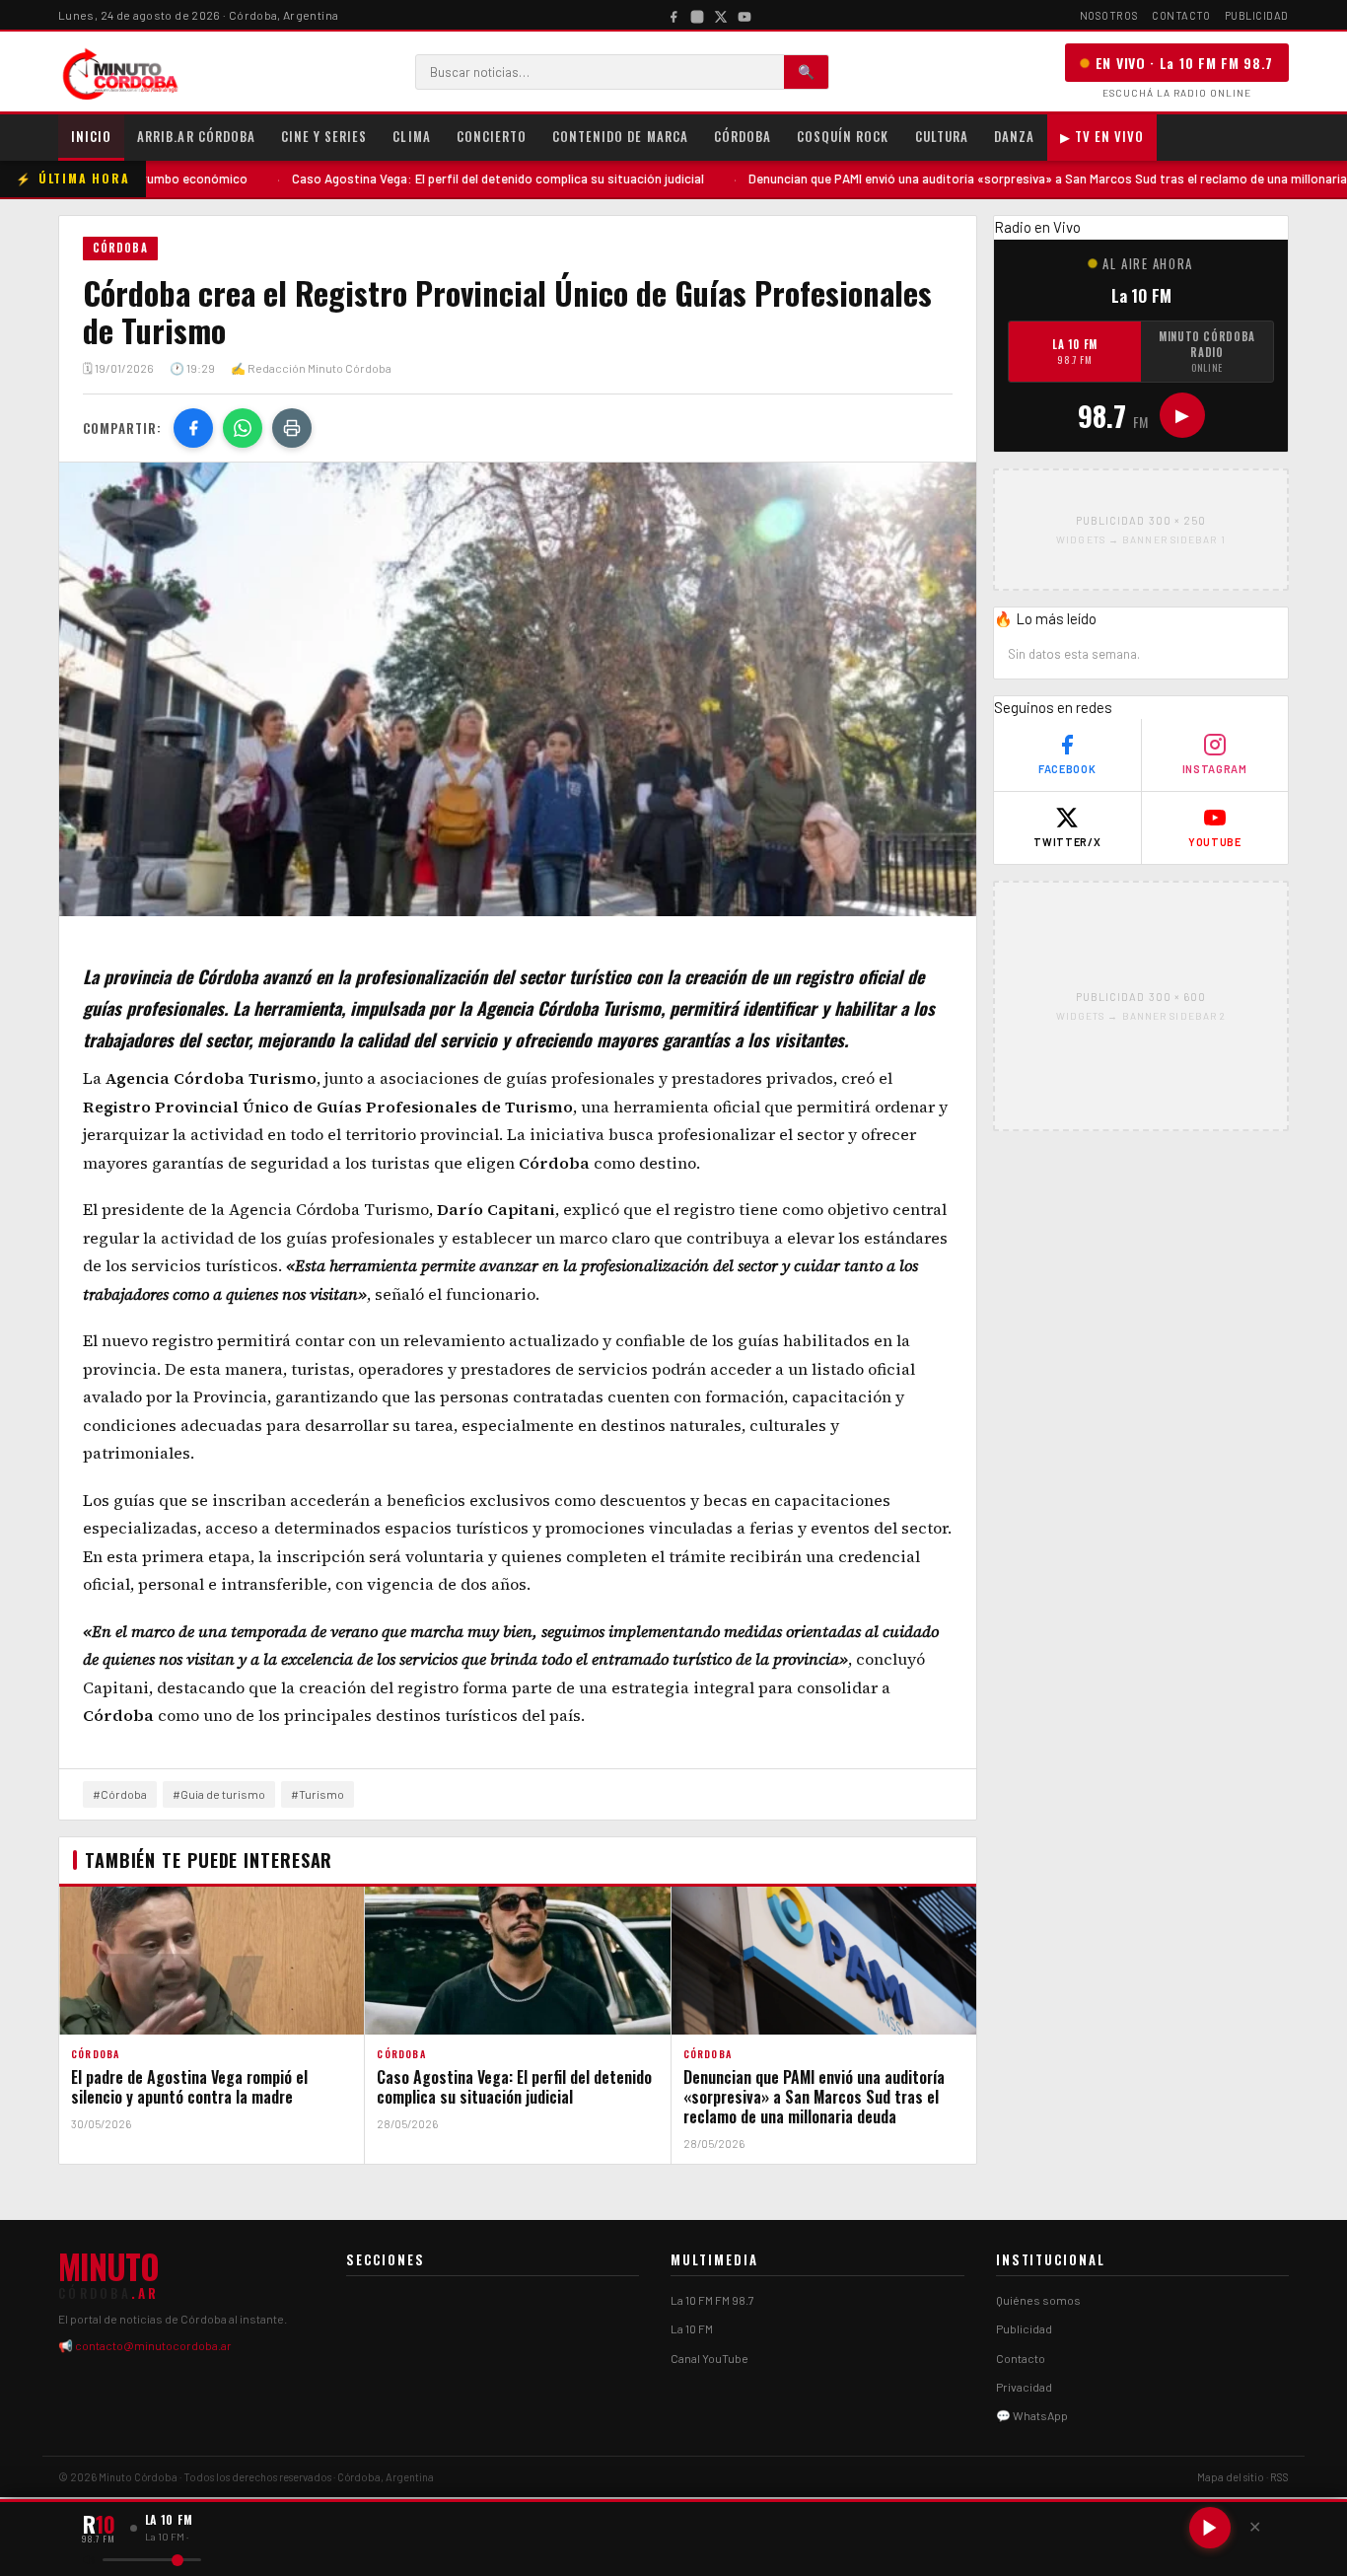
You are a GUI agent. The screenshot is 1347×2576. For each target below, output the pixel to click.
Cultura (942, 136)
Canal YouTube (709, 2358)
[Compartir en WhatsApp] (243, 428)
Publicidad (1257, 15)
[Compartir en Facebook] (193, 428)
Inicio (91, 136)
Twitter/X (1067, 842)
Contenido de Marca (620, 136)
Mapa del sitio (1231, 2477)
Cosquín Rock (843, 136)
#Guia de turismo (219, 1794)
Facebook (1067, 769)
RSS (1279, 2477)
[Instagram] (697, 15)
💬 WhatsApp (1032, 2415)
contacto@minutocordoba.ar (153, 2345)
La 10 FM (1075, 352)
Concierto (492, 136)
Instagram (1215, 769)
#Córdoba (120, 1794)
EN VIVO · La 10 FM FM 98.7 (1184, 63)
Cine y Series (324, 136)
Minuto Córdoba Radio (1207, 352)
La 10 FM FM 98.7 (712, 2300)
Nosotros (1109, 15)
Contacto (1181, 15)
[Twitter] (721, 15)
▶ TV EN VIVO (1102, 136)
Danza (1014, 136)
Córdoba (743, 136)
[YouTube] (744, 15)
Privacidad (1024, 2387)
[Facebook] (673, 15)
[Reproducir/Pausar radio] (1210, 2528)
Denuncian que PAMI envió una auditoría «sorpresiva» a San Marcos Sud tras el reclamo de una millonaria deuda (969, 179)
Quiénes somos (1038, 2300)
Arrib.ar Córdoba (196, 136)
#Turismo (318, 1794)
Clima (411, 136)
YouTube (1215, 842)
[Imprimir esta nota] (292, 428)
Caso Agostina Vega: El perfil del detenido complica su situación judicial (400, 179)
